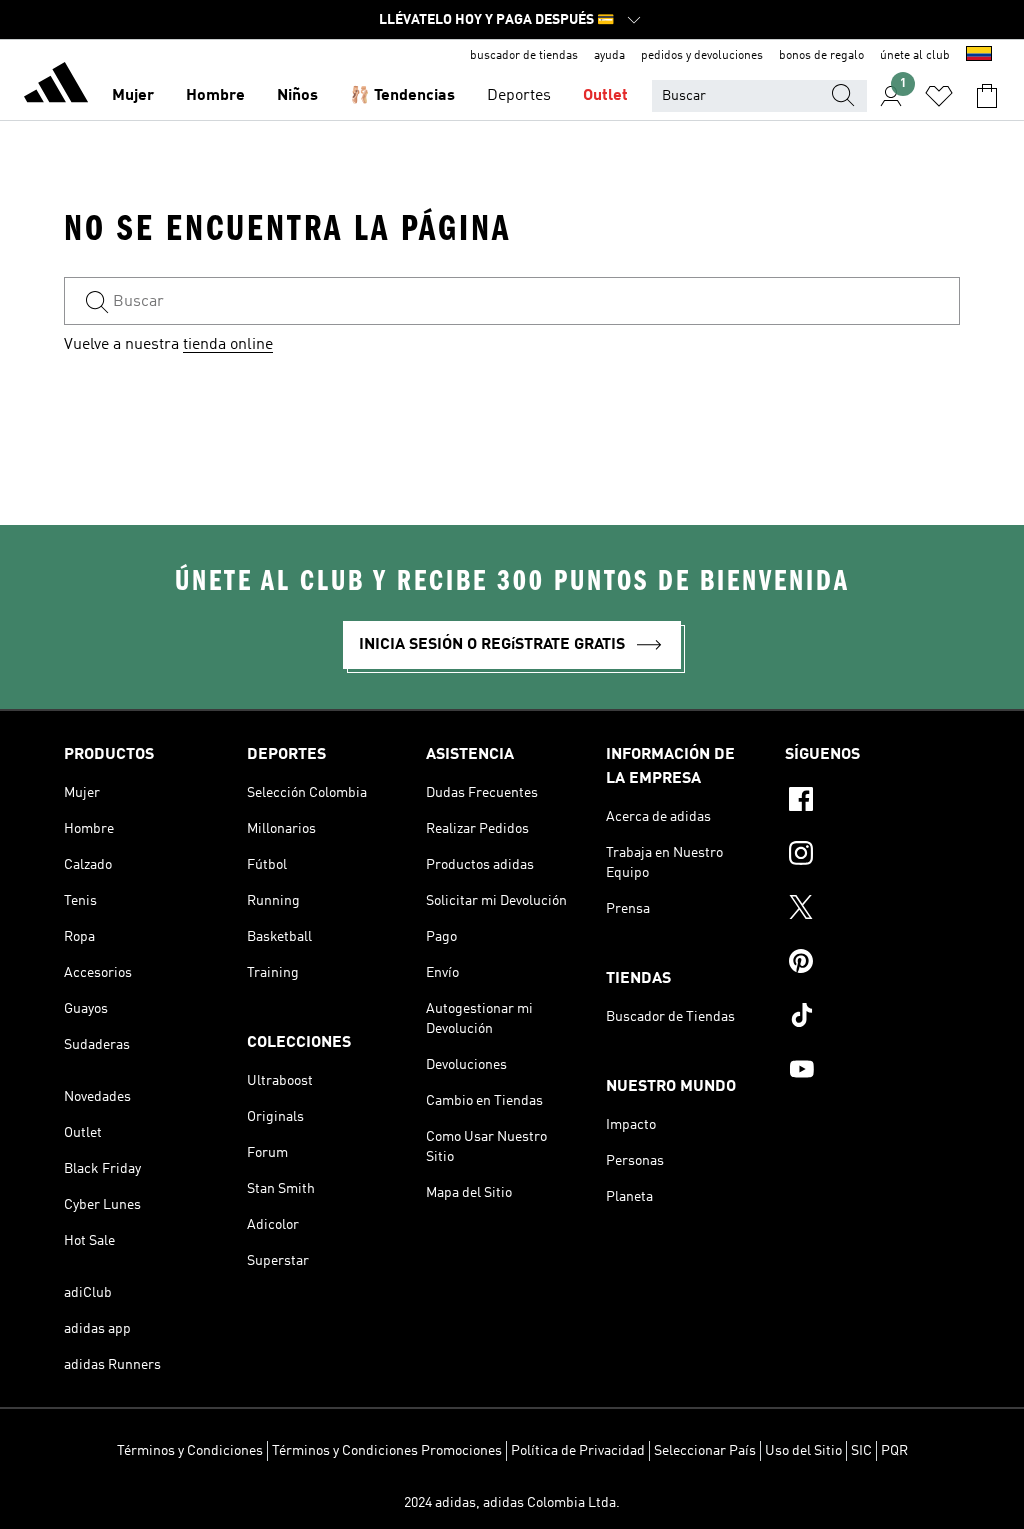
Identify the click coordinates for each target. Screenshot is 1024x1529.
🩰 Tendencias (402, 96)
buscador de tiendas (524, 56)
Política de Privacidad (578, 1451)
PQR (894, 1451)
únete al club (915, 56)
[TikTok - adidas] (872, 1018)
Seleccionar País (705, 1451)
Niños (297, 96)
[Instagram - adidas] (872, 856)
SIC (861, 1451)
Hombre (215, 96)
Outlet (605, 96)
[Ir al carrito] (987, 96)
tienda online (228, 345)
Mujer (133, 96)
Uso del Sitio (803, 1451)
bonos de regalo (821, 56)
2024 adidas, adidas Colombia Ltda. (512, 1503)
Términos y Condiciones (190, 1451)
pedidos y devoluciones (702, 56)
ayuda (609, 56)
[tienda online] (56, 86)
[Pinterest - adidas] (872, 964)
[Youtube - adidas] (872, 1072)
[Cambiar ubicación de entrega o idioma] (979, 56)
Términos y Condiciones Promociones (387, 1451)
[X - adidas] (872, 910)
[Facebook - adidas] (872, 802)
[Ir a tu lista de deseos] (939, 96)
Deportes (519, 96)
